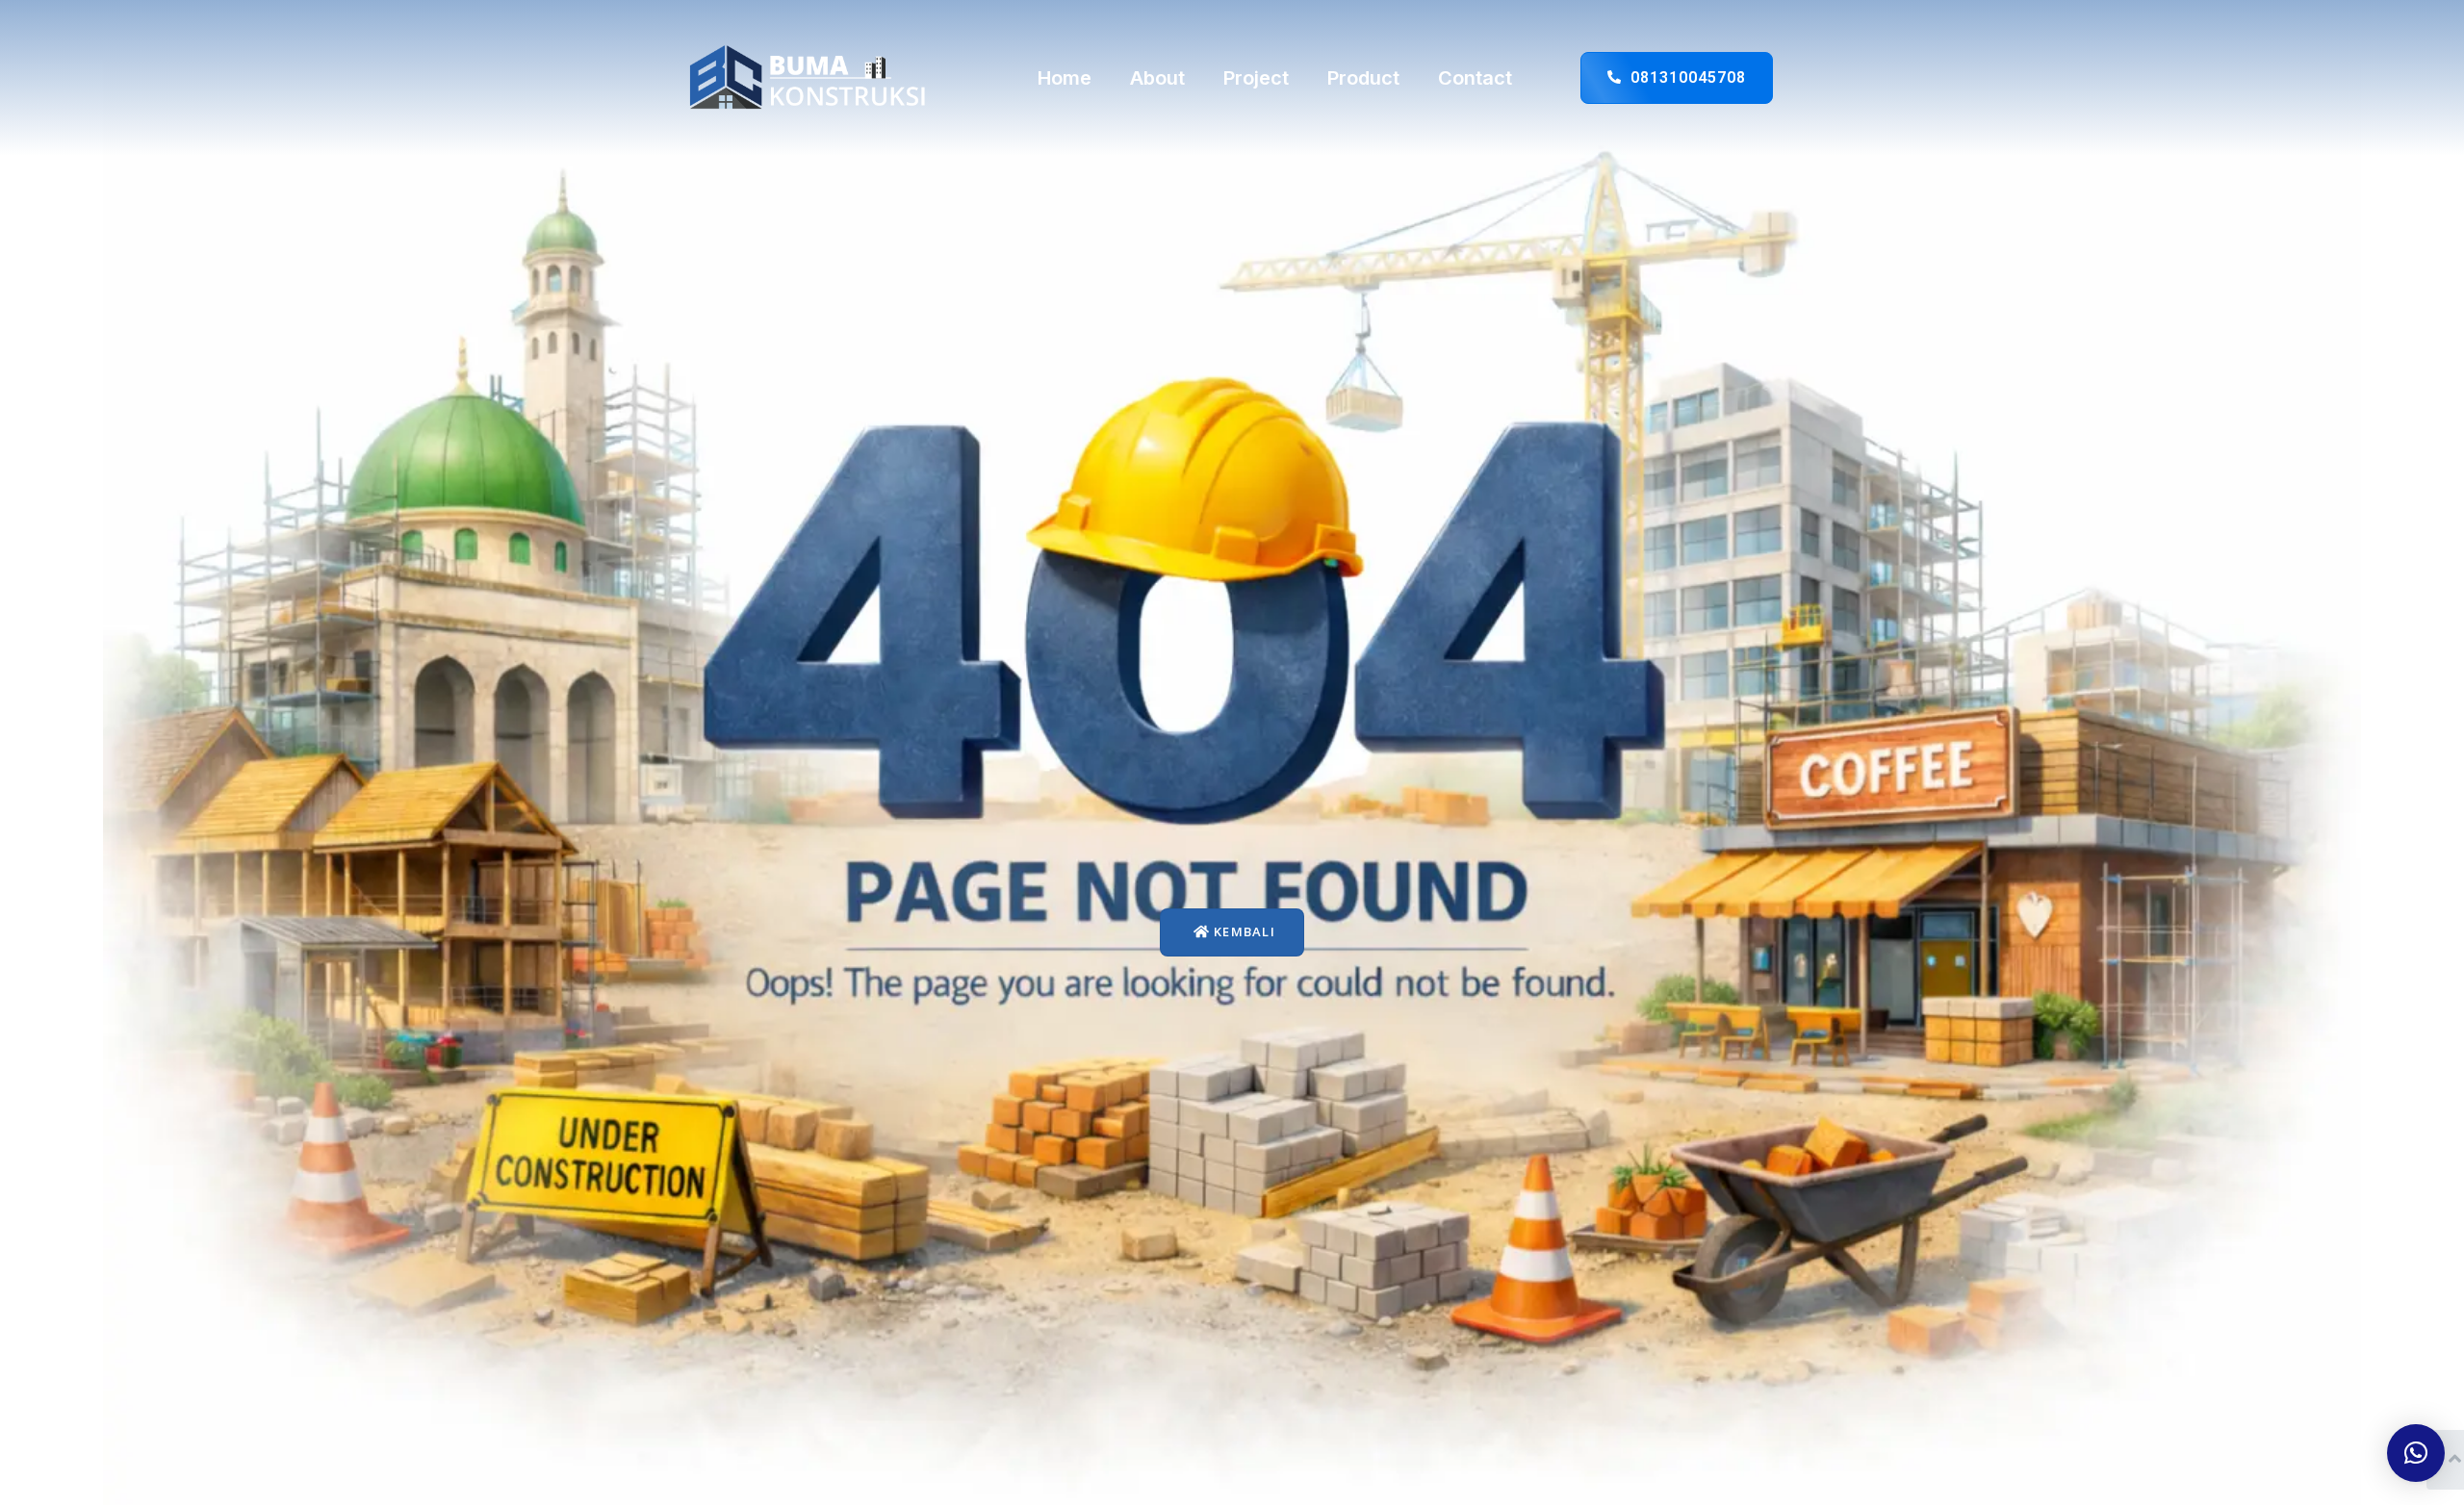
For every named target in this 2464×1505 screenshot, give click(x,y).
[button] (2416, 1453)
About (1157, 78)
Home (1065, 78)
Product (1363, 78)
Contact (1475, 78)
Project (1256, 78)
